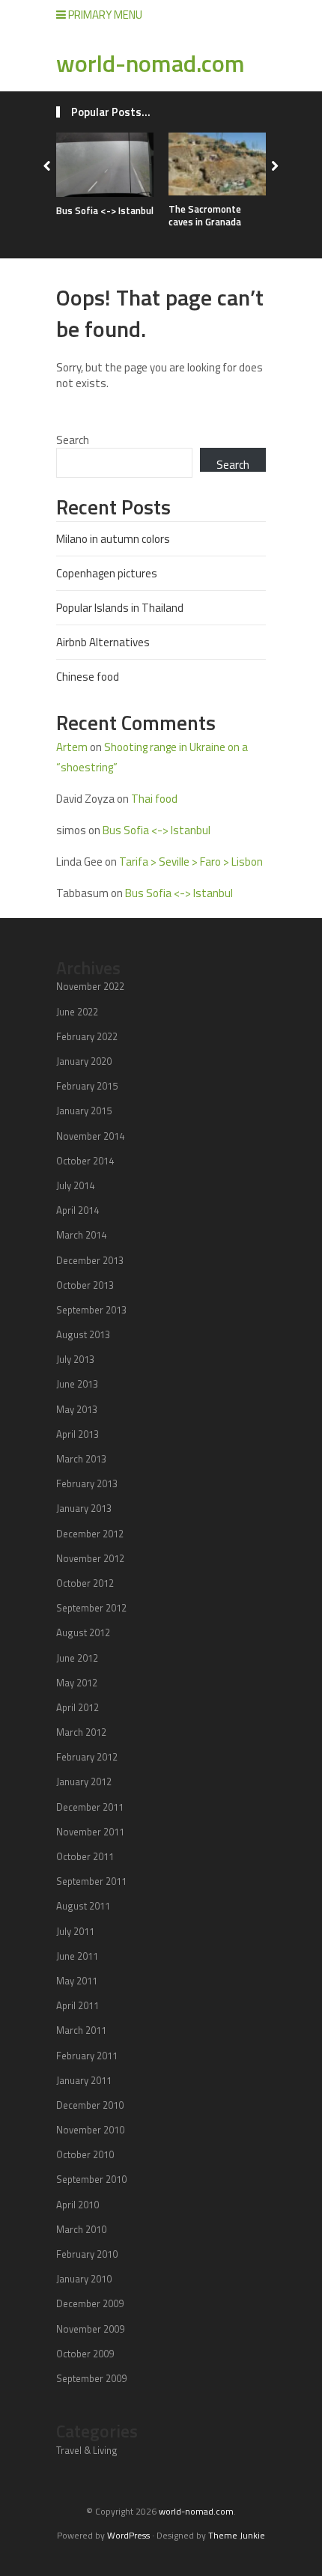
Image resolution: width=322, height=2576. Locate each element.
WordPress (128, 2535)
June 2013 (77, 1384)
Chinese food (88, 677)
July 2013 (75, 1359)
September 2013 (91, 1310)
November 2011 (90, 1832)
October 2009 (85, 2354)
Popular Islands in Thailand (120, 608)
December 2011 (90, 1807)
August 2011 (83, 1906)
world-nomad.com (151, 63)
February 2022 (87, 1036)
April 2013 (78, 1434)
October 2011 (85, 1856)
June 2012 (77, 1658)
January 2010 (84, 2279)
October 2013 (85, 1285)
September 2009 (91, 2378)
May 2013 (77, 1409)
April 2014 (78, 1210)
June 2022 (77, 1012)
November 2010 (90, 2130)
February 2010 (87, 2254)
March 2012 (81, 1732)
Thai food (154, 799)
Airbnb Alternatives (103, 642)
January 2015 (84, 1111)
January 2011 (84, 2080)
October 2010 (85, 2154)
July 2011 (75, 1931)
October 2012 (85, 1583)
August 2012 (83, 1632)
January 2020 (84, 1061)
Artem (72, 747)
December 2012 (90, 1534)
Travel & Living (87, 2450)
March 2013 (81, 1459)
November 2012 (90, 1558)
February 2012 (87, 1757)
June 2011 (77, 1956)
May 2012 (77, 1683)
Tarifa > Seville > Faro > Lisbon (191, 862)
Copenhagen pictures (107, 573)
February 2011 (87, 2056)
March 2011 (81, 2030)
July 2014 (75, 1185)
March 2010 (81, 2229)
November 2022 (90, 986)
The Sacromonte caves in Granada (205, 215)
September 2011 (91, 1881)
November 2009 (90, 2329)
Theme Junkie (237, 2535)
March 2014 (81, 1235)
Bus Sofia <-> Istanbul (105, 210)
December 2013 (90, 1260)
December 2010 (90, 2105)
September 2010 (91, 2179)
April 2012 (78, 1707)
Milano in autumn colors (113, 539)
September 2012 (91, 1608)
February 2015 (87, 1086)
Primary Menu (104, 15)
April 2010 (78, 2205)
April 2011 (78, 2005)
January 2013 (84, 1508)
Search (73, 440)
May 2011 (77, 1981)
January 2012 (84, 1781)
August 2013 (83, 1334)
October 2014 (85, 1161)
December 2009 (90, 2303)
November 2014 (90, 1136)
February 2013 (87, 1483)
